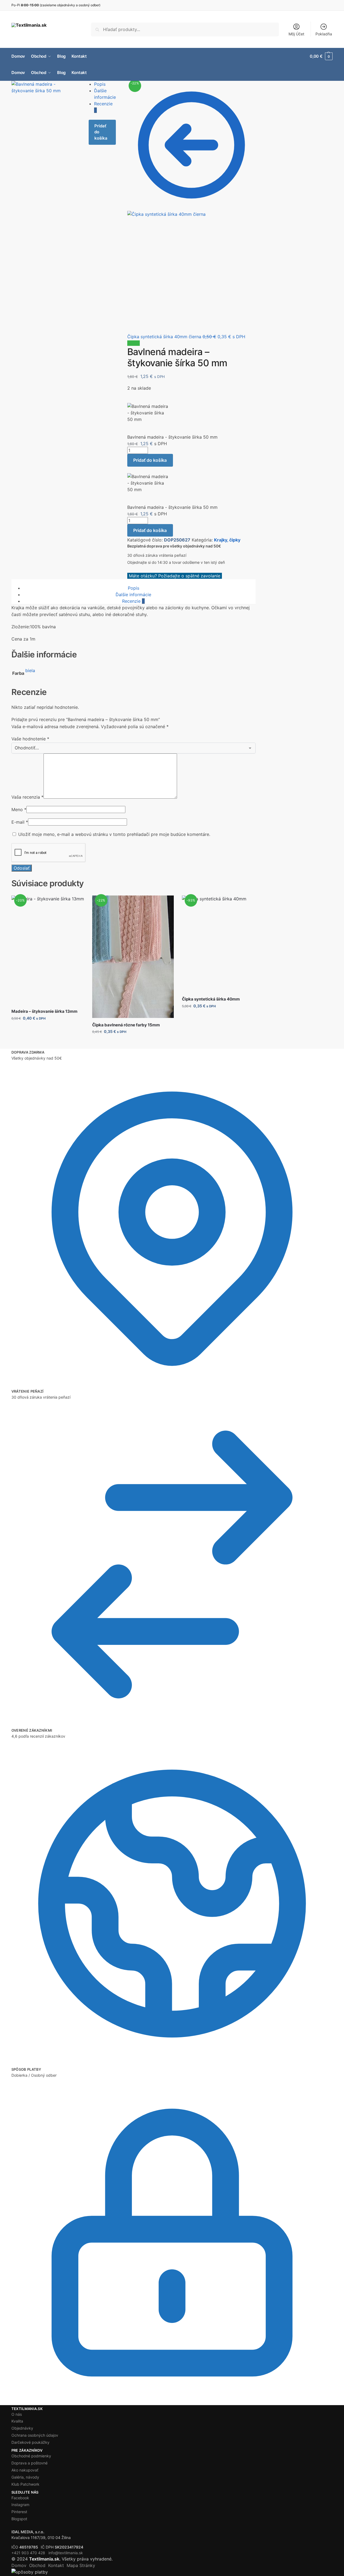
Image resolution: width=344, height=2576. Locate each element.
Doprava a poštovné (30, 2463)
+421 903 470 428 (28, 2553)
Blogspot (19, 2519)
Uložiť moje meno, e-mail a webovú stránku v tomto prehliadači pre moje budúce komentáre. (114, 834)
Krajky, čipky (227, 540)
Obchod (37, 2565)
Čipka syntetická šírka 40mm (211, 999)
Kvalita (17, 2421)
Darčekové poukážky (30, 2442)
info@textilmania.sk (66, 2553)
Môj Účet (296, 34)
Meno (19, 810)
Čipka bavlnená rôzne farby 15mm (126, 1025)
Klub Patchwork (25, 2484)
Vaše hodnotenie (30, 739)
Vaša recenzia (27, 797)
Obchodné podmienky (31, 2456)
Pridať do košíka (101, 132)
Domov (19, 2565)
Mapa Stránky (81, 2565)
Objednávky (22, 2428)
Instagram (20, 2505)
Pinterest (19, 2512)
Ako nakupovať (25, 2470)
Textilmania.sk (44, 2559)
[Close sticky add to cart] (129, 400)
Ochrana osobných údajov (35, 2435)
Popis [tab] (134, 588)
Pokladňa (324, 34)
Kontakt (56, 2565)
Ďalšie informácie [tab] (133, 595)
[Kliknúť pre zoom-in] (44, 106)
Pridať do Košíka (48, 1030)
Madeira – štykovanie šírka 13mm (44, 1011)
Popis (100, 84)
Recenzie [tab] (133, 601)
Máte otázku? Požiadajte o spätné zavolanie (175, 576)
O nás (17, 2414)
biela (30, 670)
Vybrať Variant (133, 1043)
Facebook (20, 2498)
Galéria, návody (25, 2477)
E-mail (20, 822)
